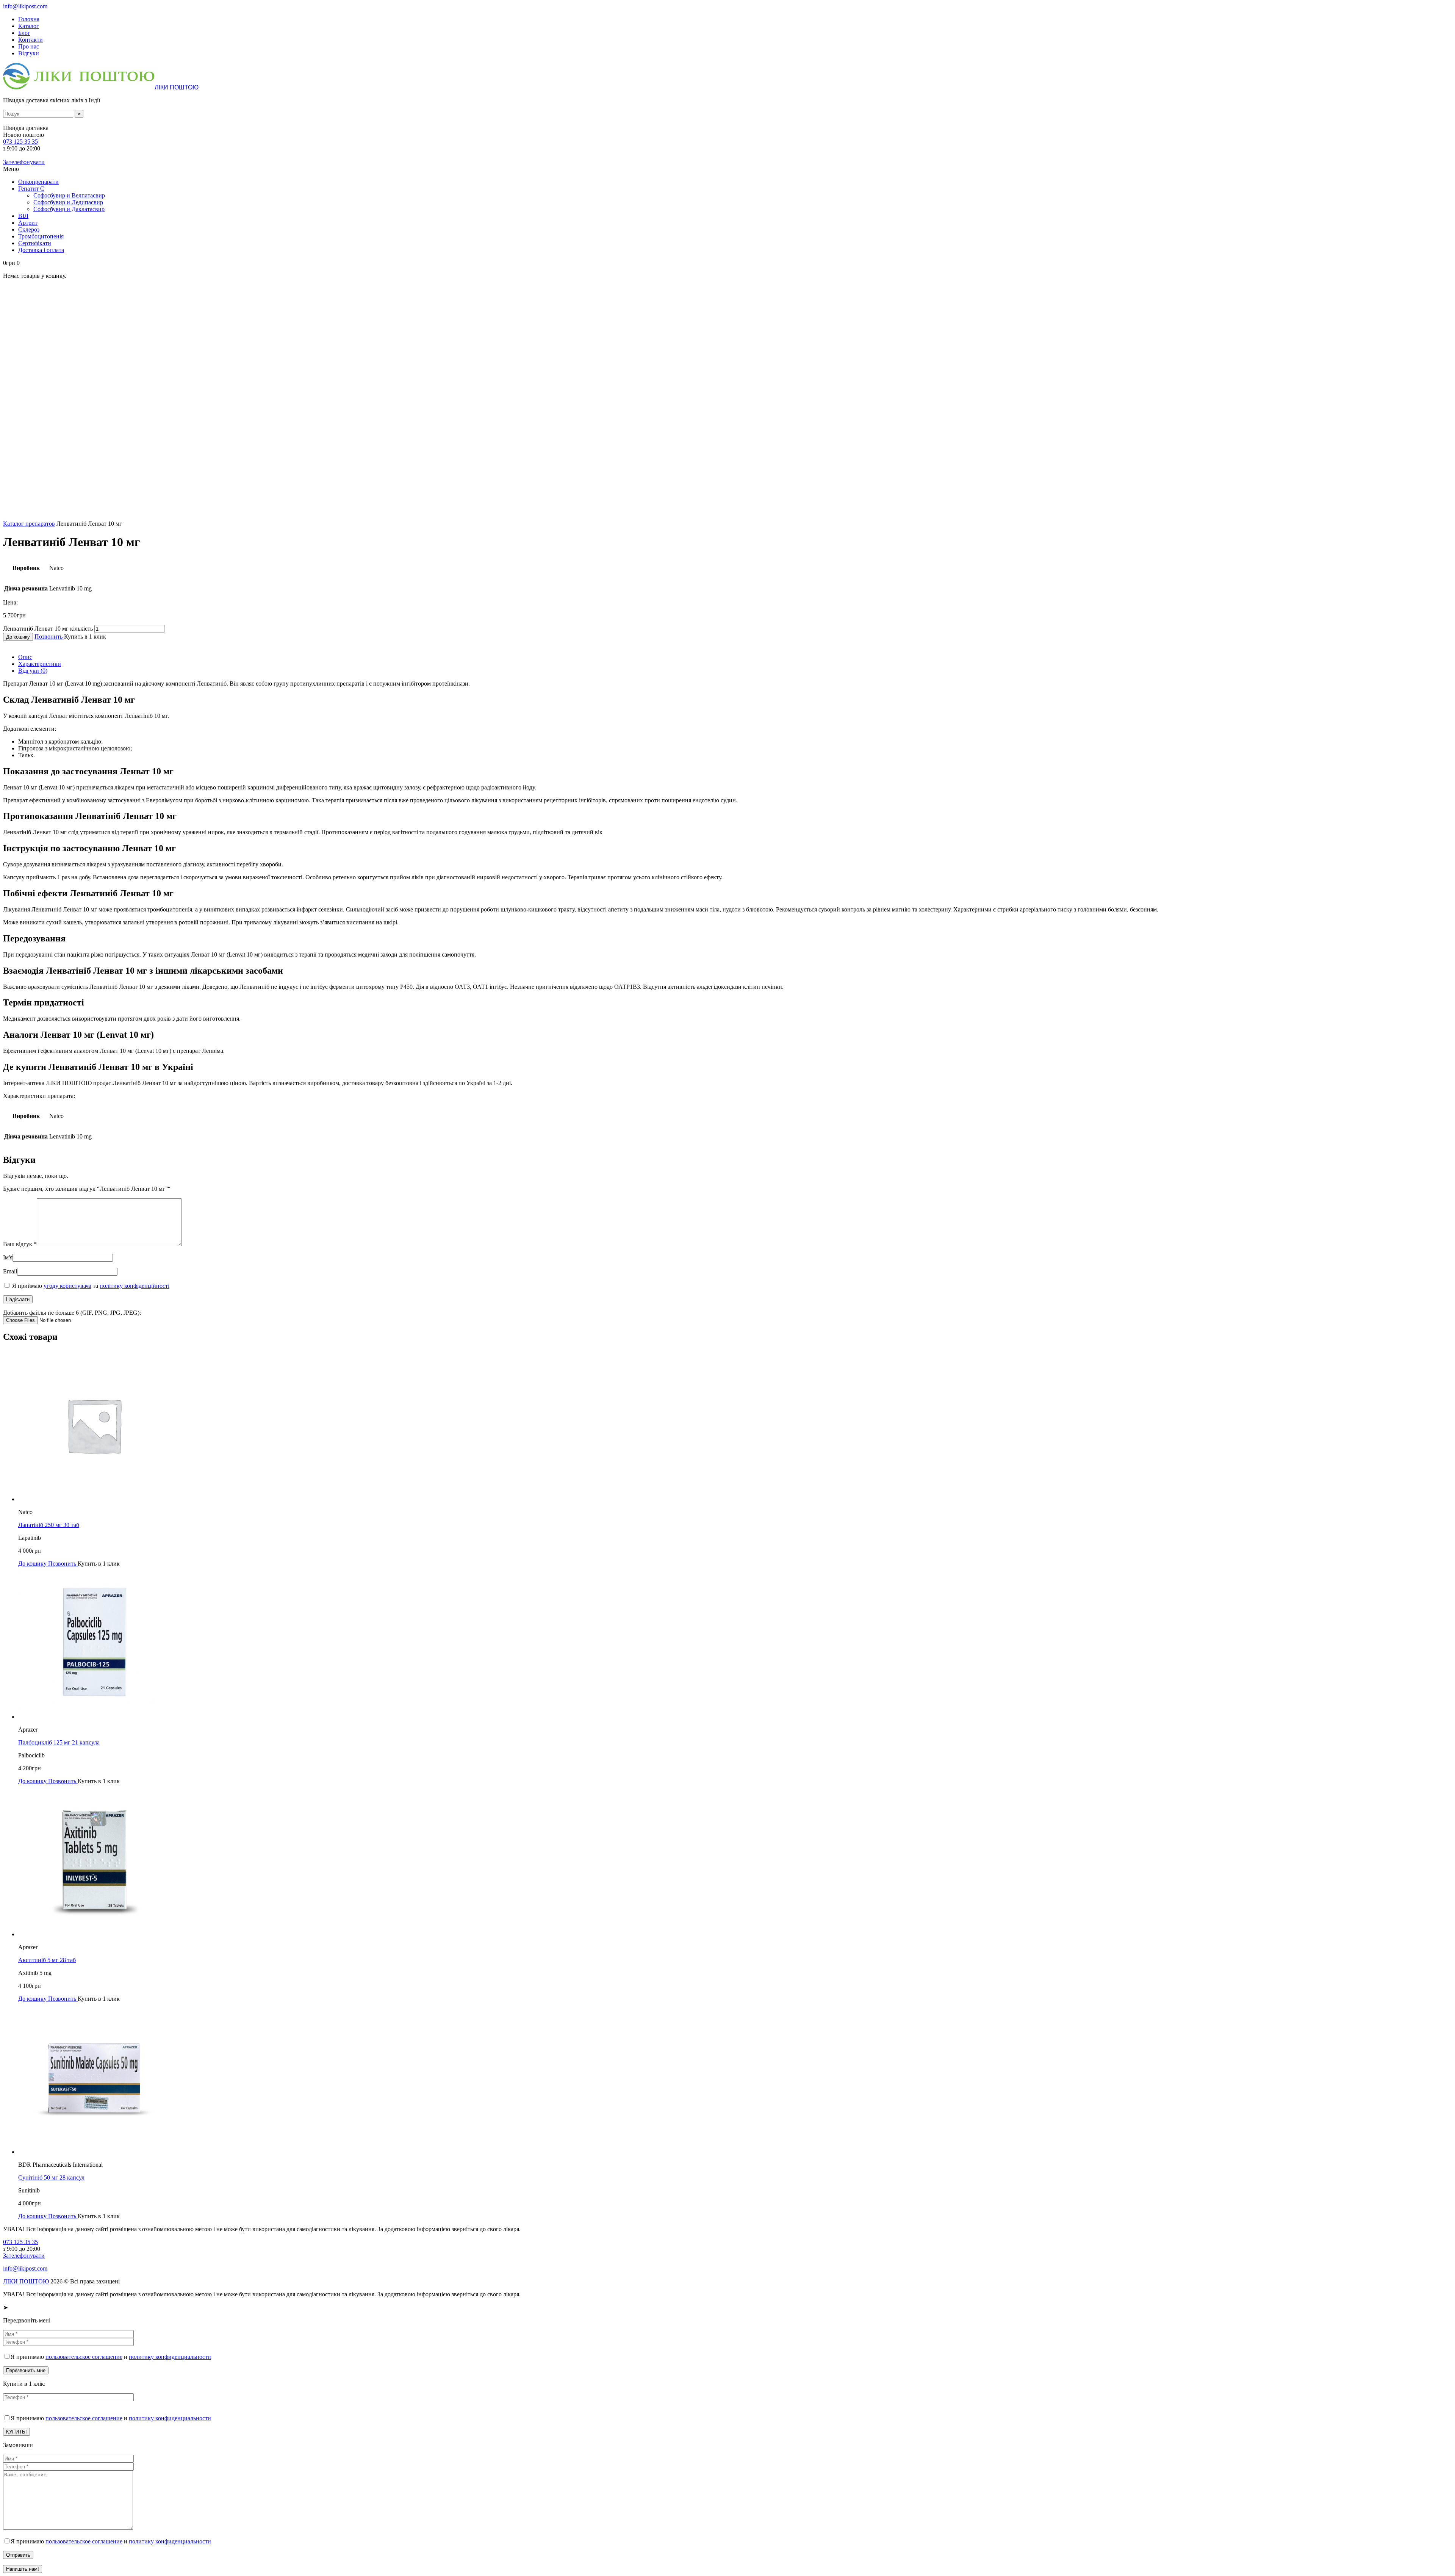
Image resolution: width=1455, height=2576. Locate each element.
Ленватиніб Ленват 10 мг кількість (48, 629)
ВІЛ (23, 216)
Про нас (29, 46)
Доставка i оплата (41, 250)
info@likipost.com (25, 6)
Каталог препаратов (29, 524)
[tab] (735, 657)
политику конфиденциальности (170, 2357)
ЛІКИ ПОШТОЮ (26, 2281)
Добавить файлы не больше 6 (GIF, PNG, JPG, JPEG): (72, 1313)
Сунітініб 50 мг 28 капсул (51, 2177)
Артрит (28, 223)
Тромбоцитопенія (41, 236)
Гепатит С (31, 189)
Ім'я (8, 1257)
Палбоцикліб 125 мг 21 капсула (59, 1742)
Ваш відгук (20, 1244)
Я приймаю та (90, 1286)
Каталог (29, 26)
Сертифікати (35, 243)
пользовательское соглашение (84, 2357)
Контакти (31, 40)
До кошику (18, 637)
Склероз (29, 229)
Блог (24, 33)
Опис (25, 657)
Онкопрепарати (38, 182)
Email (10, 1271)
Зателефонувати (24, 162)
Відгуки (29, 53)
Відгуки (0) (33, 671)
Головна (29, 19)
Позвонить (49, 637)
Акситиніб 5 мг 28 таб (47, 1960)
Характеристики (40, 664)
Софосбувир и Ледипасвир (68, 202)
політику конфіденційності (135, 1286)
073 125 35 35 (20, 142)
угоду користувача (67, 1286)
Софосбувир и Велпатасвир (69, 195)
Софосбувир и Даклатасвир (69, 209)
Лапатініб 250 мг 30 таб (49, 1525)
